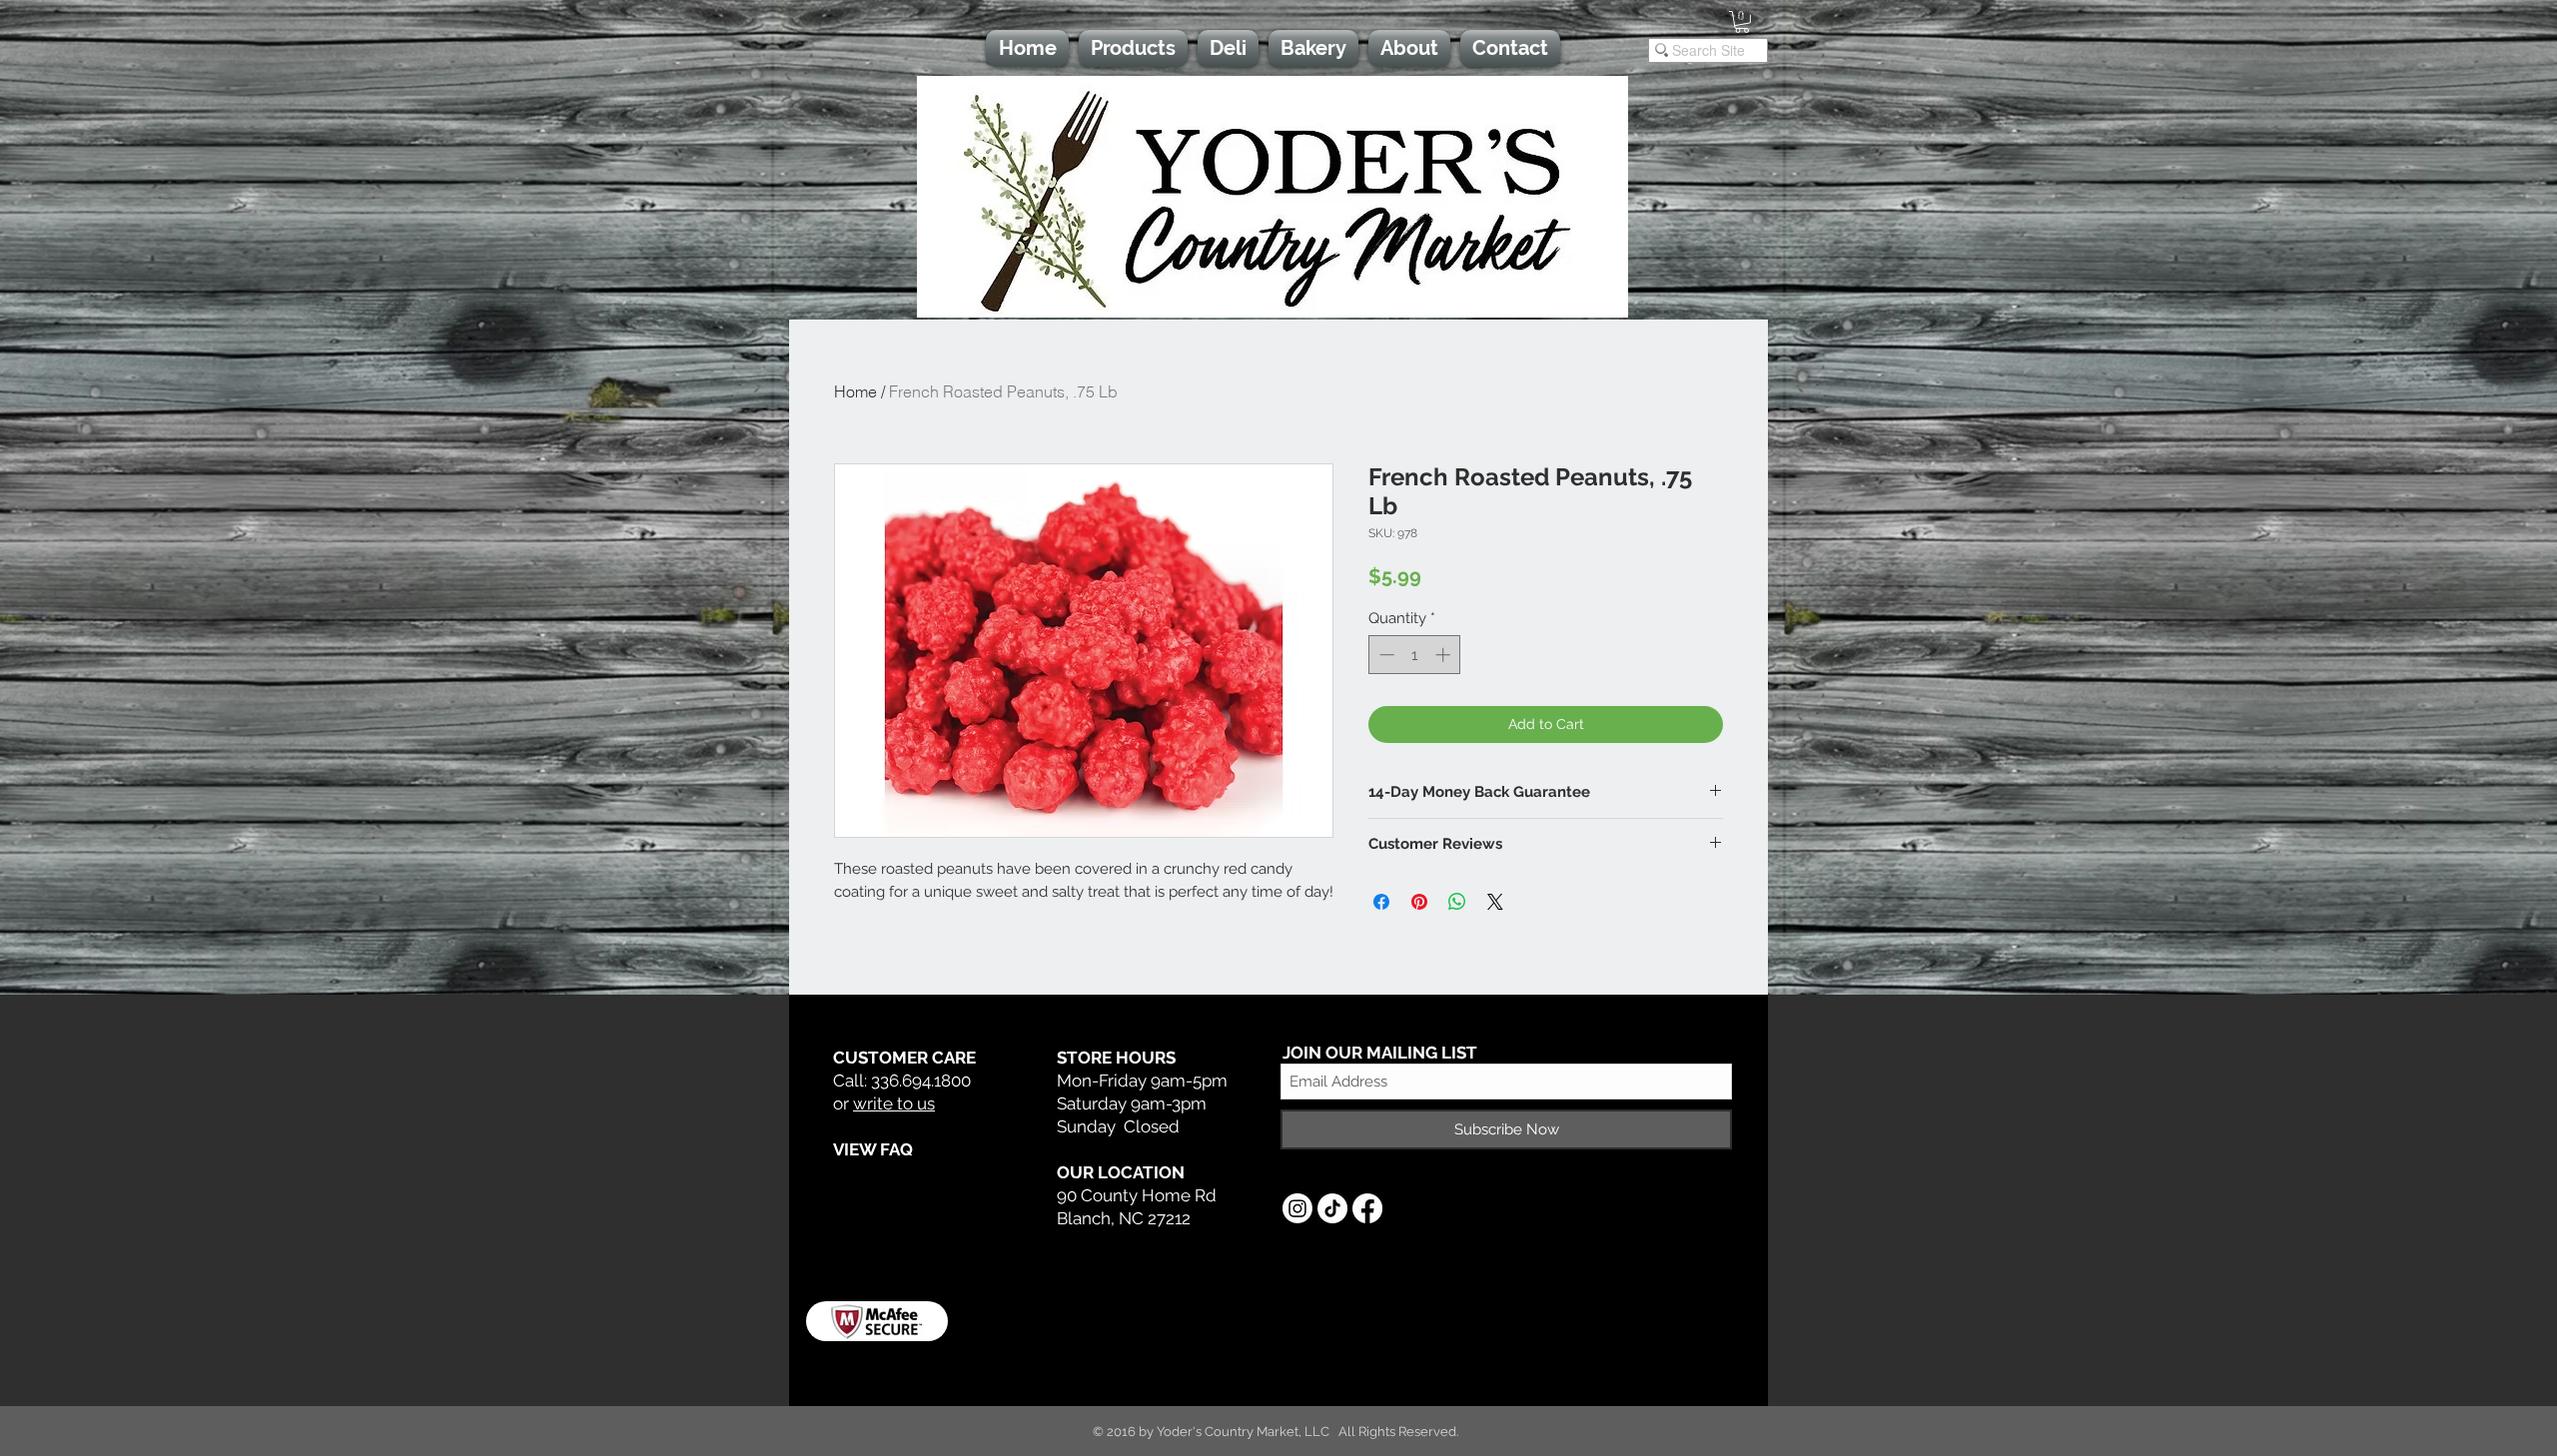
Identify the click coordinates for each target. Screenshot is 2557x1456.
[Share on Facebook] (1381, 902)
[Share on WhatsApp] (1457, 902)
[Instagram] (1297, 1208)
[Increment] (1445, 655)
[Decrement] (1385, 655)
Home (855, 391)
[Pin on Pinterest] (1419, 902)
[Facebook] (1367, 1208)
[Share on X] (1495, 902)
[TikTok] (1332, 1208)
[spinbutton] (1415, 655)
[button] (1742, 22)
